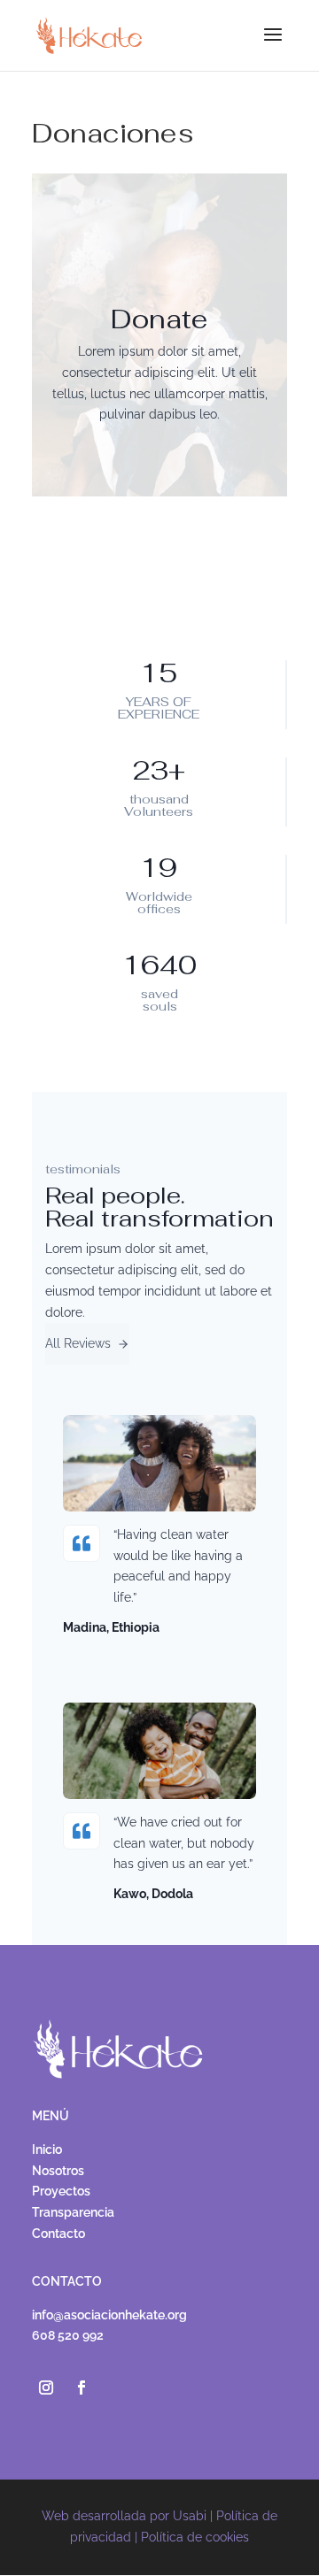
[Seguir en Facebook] (82, 2388)
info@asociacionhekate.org (109, 2315)
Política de (195, 2537)
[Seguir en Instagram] (46, 2388)
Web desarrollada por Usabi (124, 2516)
